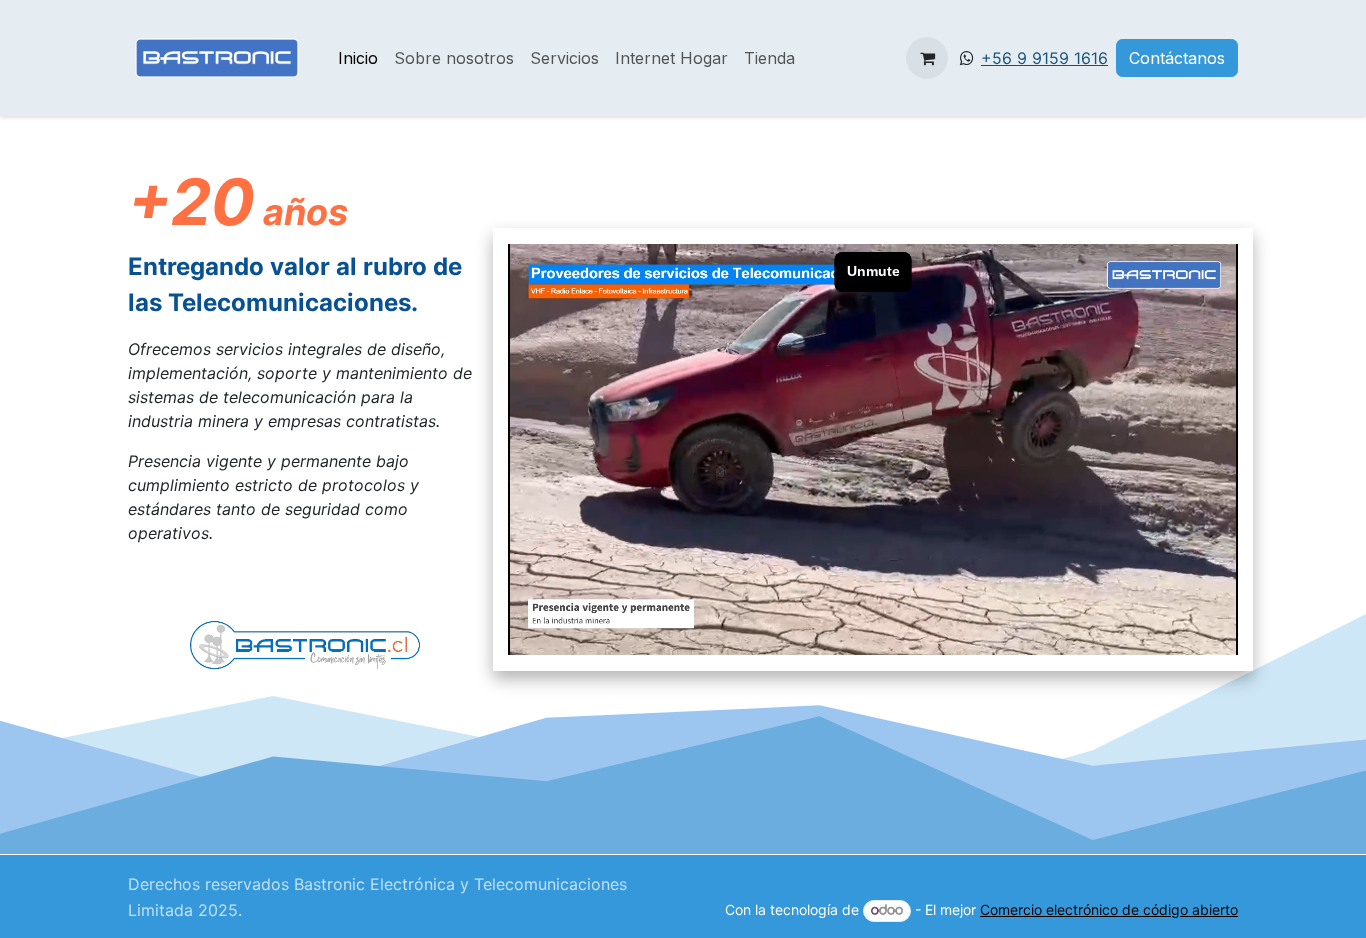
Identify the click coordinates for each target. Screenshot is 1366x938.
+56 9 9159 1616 (1044, 58)
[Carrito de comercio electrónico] (927, 58)
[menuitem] (358, 58)
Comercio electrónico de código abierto (1109, 909)
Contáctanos (1177, 58)
